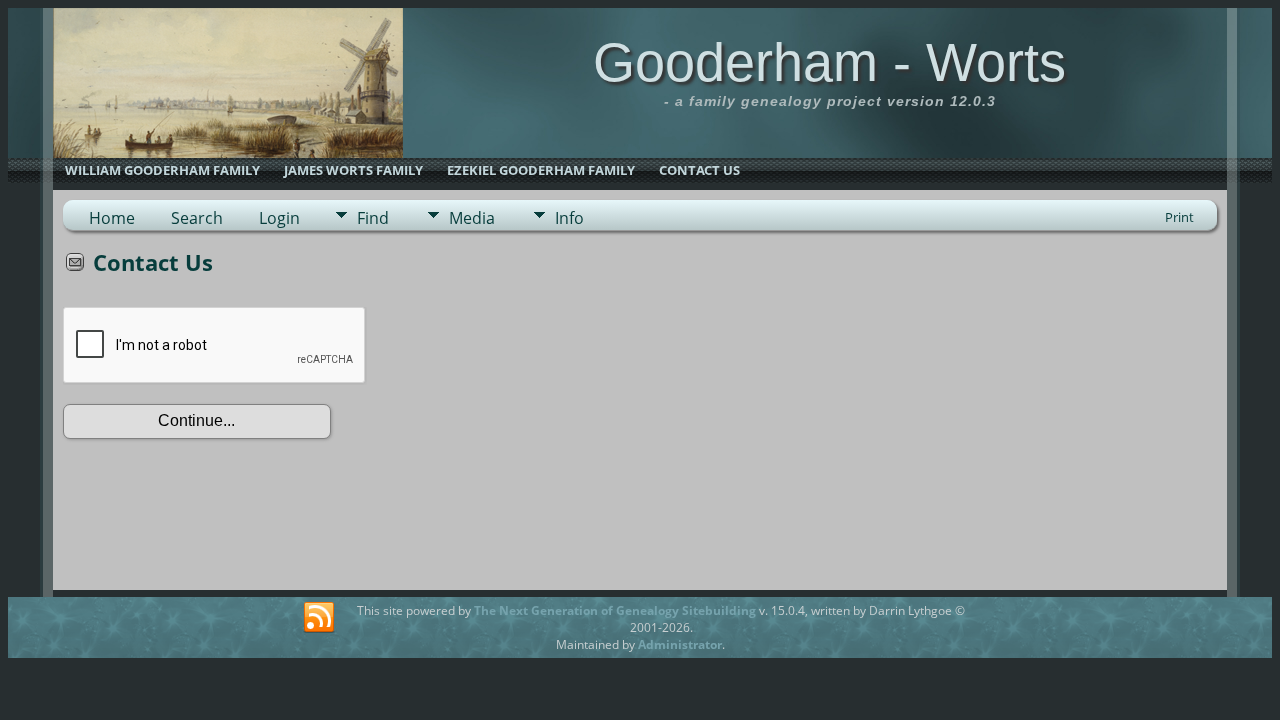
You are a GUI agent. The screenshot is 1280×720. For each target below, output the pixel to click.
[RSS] (319, 618)
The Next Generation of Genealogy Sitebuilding (615, 610)
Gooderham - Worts (829, 62)
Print (1179, 217)
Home (112, 218)
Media (472, 218)
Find (373, 218)
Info (569, 218)
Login (279, 218)
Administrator (680, 644)
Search (197, 218)
